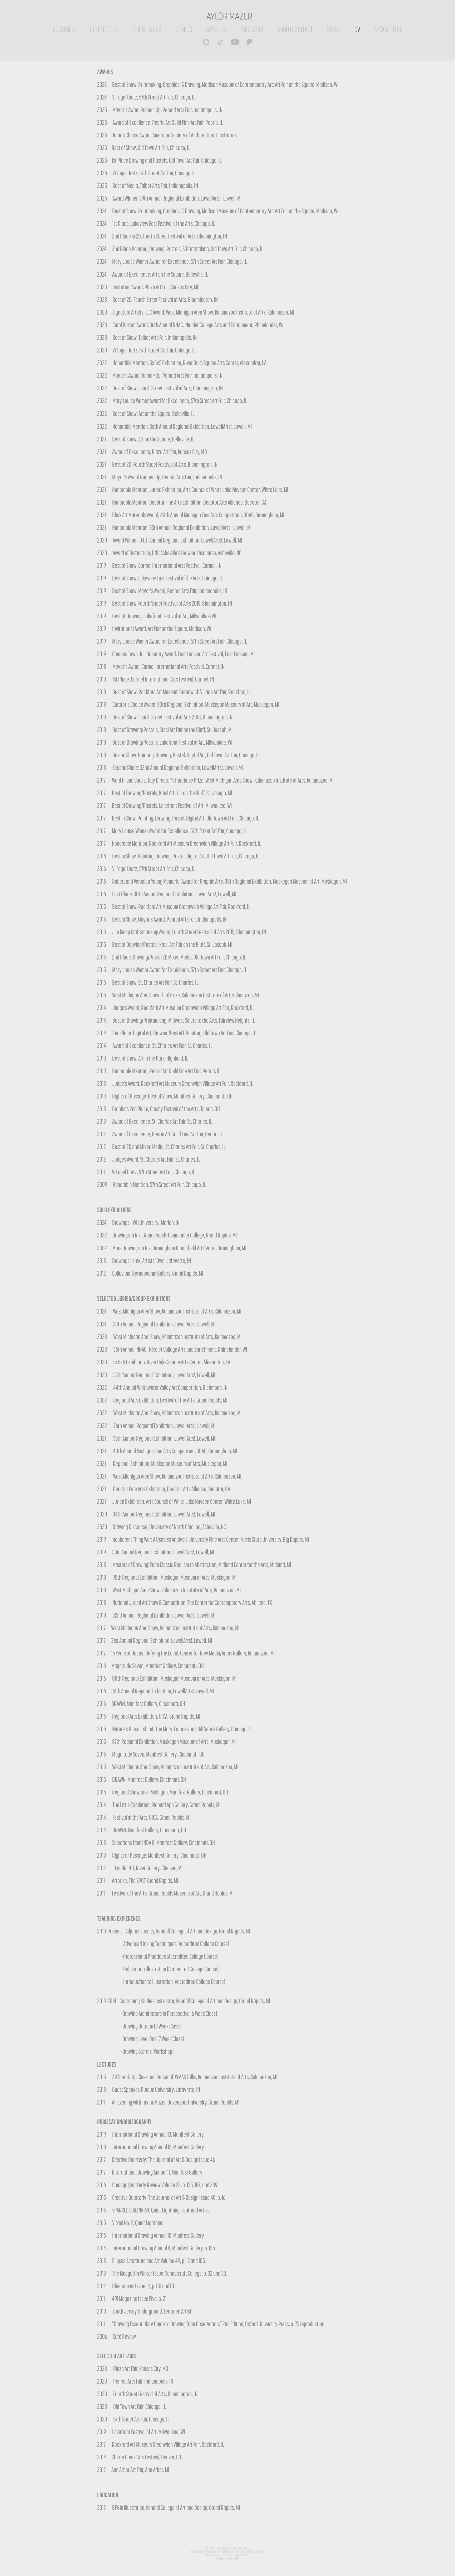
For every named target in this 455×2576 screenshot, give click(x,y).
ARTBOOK (216, 29)
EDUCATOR (252, 29)
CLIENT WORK (147, 29)
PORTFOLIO (64, 29)
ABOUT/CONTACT (295, 29)
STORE (334, 29)
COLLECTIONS (104, 29)
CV (357, 29)
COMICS (184, 29)
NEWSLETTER (389, 29)
